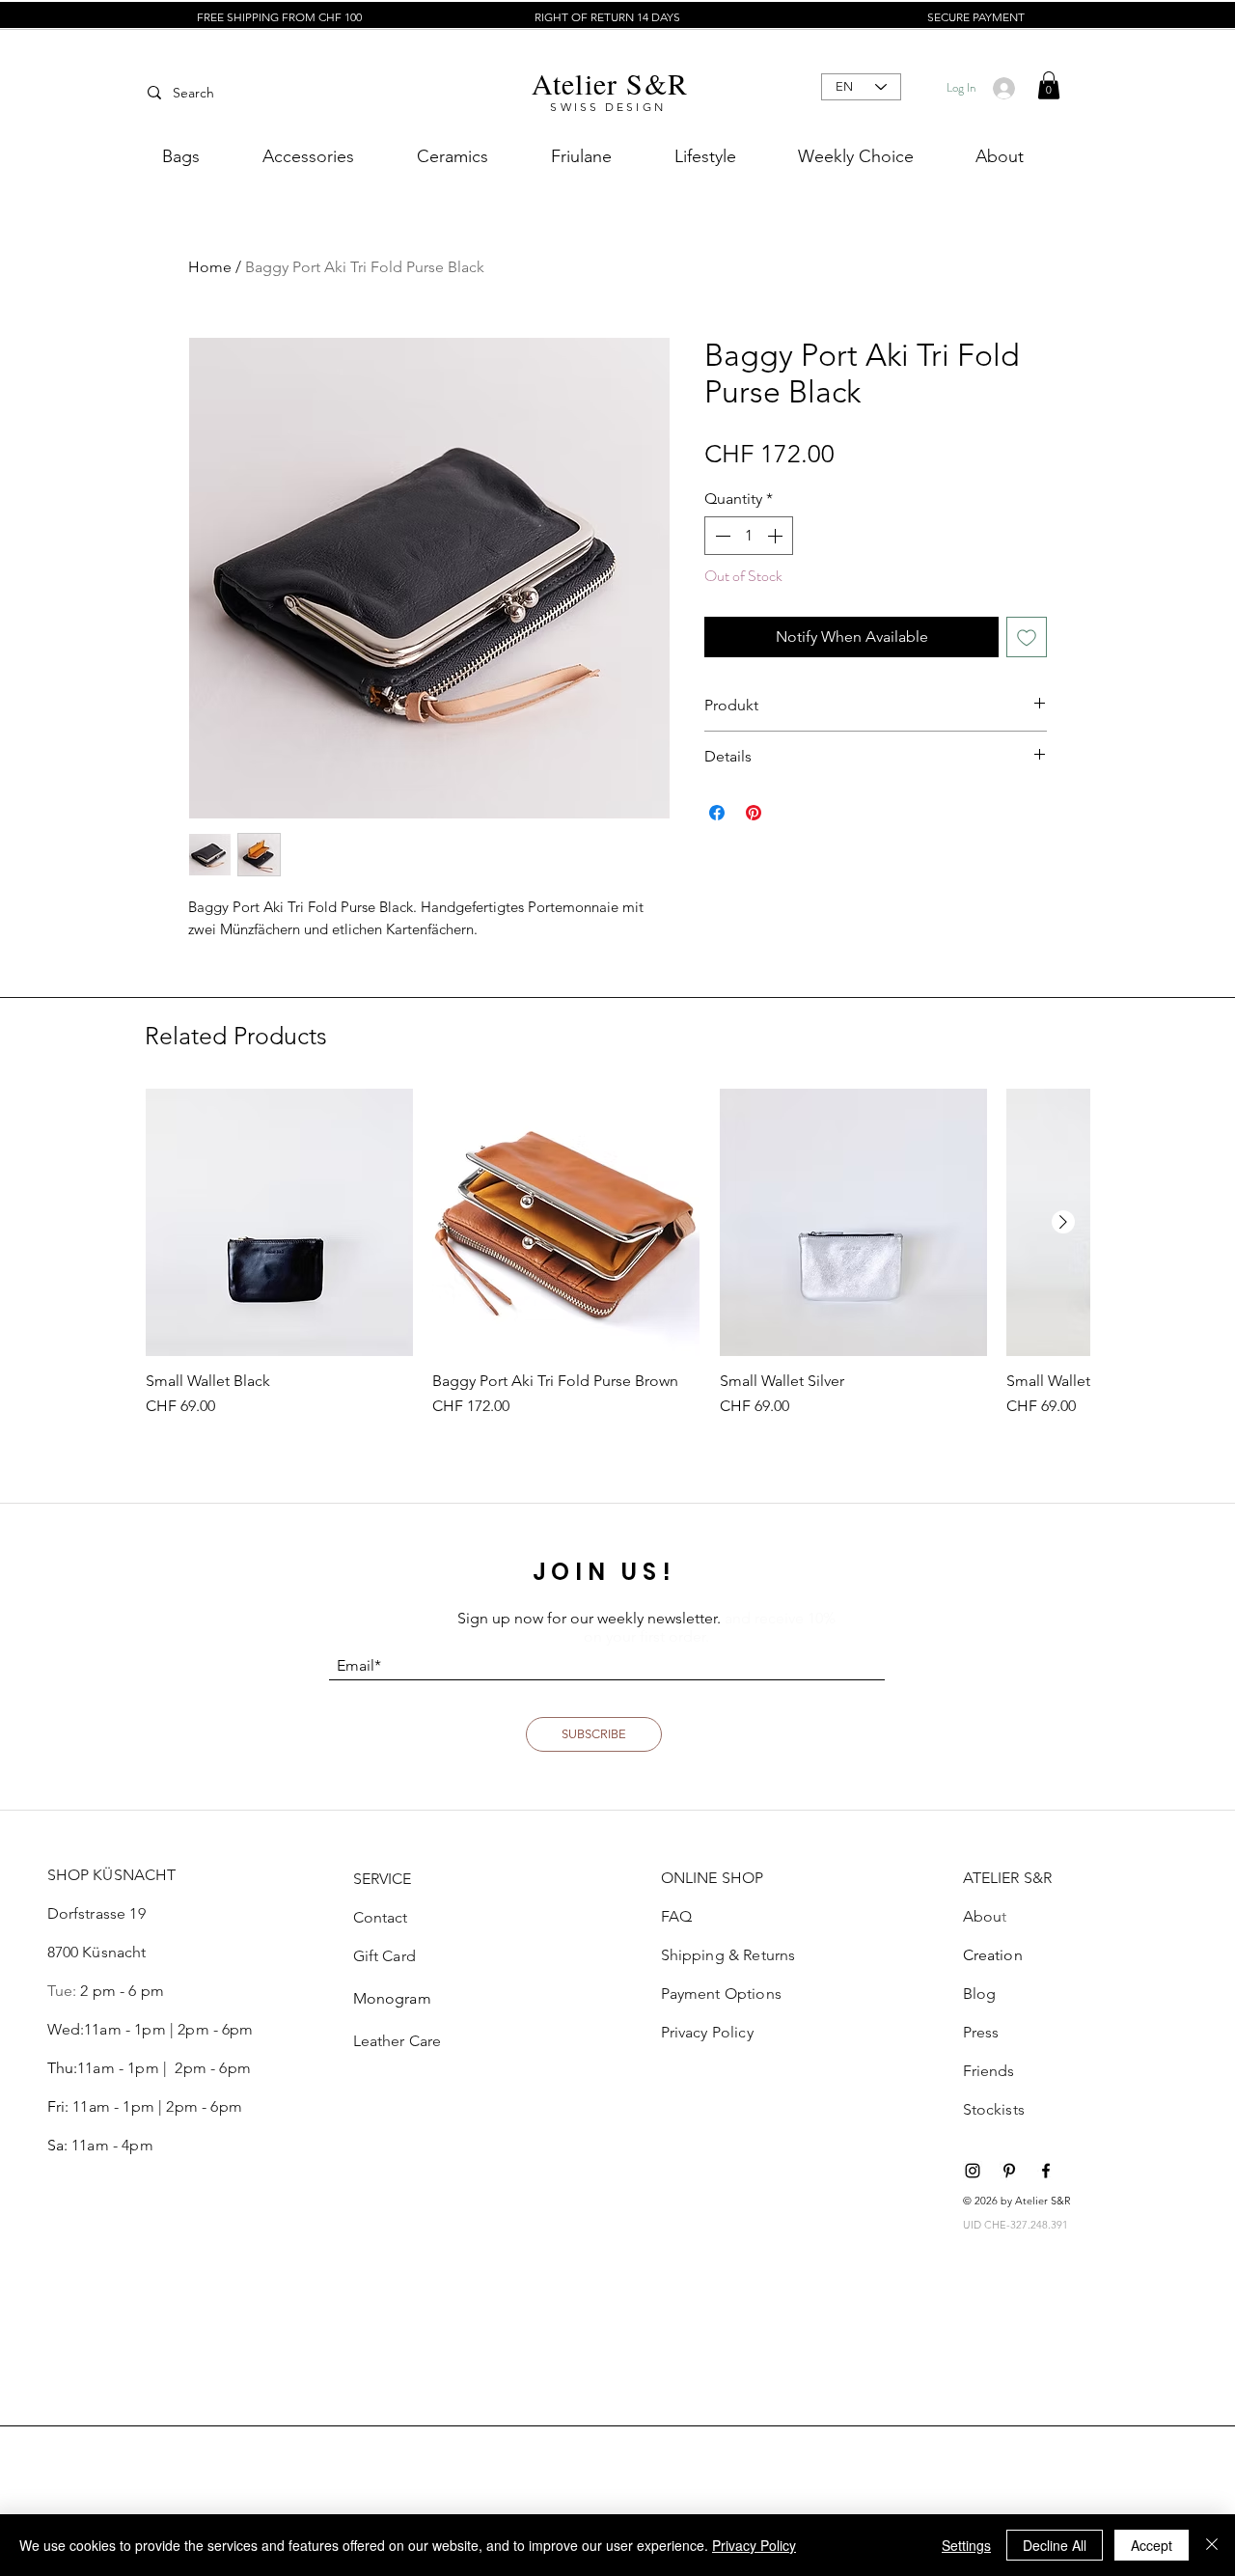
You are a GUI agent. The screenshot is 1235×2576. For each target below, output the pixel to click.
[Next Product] (1063, 1222)
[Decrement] (721, 536)
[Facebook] (1046, 2171)
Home (210, 267)
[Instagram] (973, 2171)
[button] (1049, 85)
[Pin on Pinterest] (754, 813)
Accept (1152, 2545)
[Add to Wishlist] (1027, 637)
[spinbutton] (749, 536)
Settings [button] (966, 2545)
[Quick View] (279, 1222)
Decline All (1055, 2545)
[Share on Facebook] (717, 813)
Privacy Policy (754, 2545)
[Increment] (777, 536)
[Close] (1212, 2545)
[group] (617, 1253)
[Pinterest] (1009, 2171)
